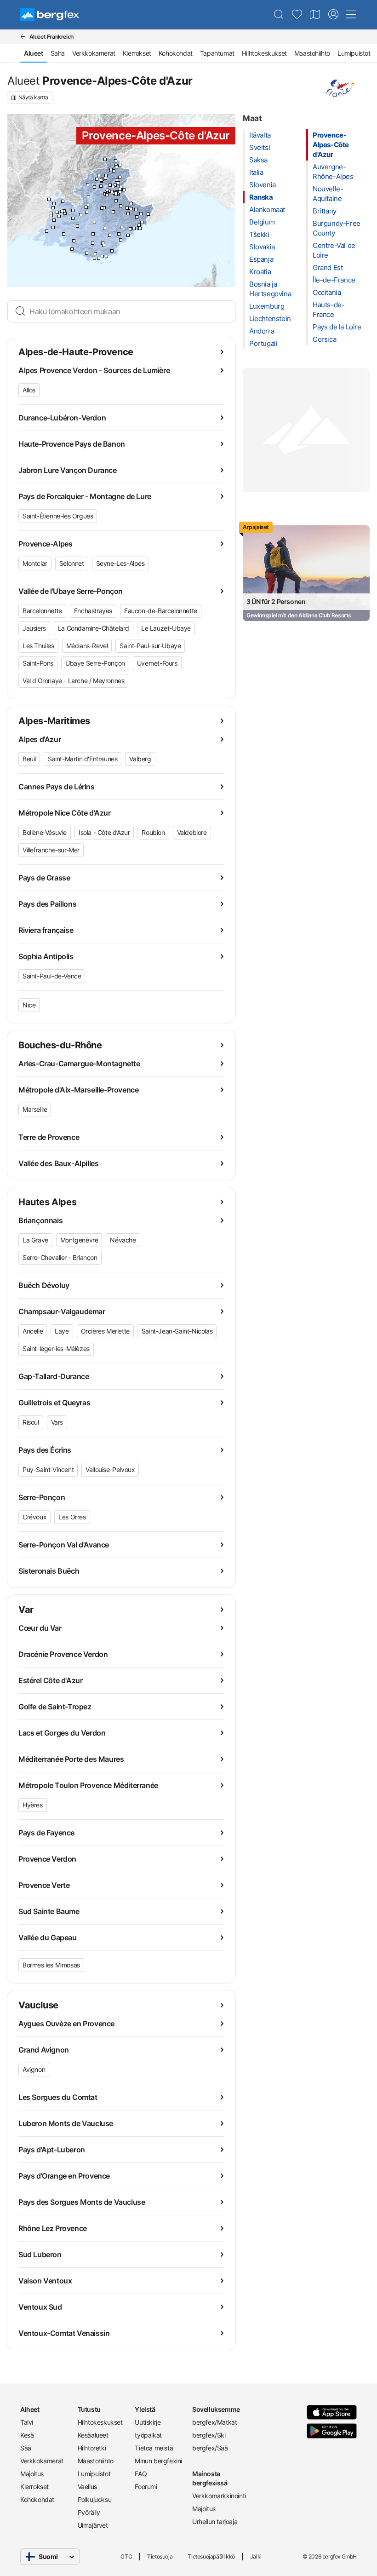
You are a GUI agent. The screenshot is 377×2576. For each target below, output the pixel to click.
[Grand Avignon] (51, 213)
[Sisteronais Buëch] (89, 197)
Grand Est (328, 267)
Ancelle (33, 1331)
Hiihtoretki (92, 2448)
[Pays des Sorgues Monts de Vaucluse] (59, 216)
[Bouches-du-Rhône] (64, 234)
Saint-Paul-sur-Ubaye (150, 646)
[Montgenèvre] (120, 165)
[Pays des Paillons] (142, 222)
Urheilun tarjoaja (215, 2521)
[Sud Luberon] (77, 226)
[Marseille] (72, 249)
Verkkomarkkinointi (217, 2496)
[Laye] (97, 179)
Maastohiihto (312, 53)
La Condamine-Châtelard (94, 628)
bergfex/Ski (209, 2435)
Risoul (31, 1422)
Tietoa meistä (154, 2448)
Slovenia (263, 185)
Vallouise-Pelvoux (110, 1469)
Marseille (35, 1109)
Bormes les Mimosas (51, 1965)
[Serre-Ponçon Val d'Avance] (101, 186)
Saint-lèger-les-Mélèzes (56, 1348)
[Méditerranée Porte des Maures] (102, 256)
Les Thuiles (38, 646)
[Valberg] (127, 208)
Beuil (29, 759)
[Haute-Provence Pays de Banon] (81, 215)
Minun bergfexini (158, 2461)
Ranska (261, 197)
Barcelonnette (42, 611)
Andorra (262, 331)
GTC (126, 2556)
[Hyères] (99, 258)
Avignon (34, 2069)
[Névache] (116, 161)
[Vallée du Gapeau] (95, 254)
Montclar (35, 563)
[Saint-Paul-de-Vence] (134, 228)
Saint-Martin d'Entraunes (83, 759)
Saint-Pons (38, 663)
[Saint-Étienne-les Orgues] (86, 207)
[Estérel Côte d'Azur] (121, 240)
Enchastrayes (93, 611)
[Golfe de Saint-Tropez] (112, 251)
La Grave (35, 1240)
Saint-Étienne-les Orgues (58, 516)
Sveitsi (260, 147)
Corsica (324, 339)
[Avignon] (51, 216)
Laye (62, 1331)
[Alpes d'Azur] (128, 214)
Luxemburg (267, 306)
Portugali (263, 343)
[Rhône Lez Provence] (49, 199)
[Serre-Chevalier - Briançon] (117, 167)
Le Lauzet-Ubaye (166, 628)
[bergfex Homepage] (50, 15)
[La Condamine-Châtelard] (120, 189)
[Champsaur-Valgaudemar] (99, 175)
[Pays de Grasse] (122, 227)
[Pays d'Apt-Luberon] (73, 218)
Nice (29, 1005)
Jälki (256, 2556)
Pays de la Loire (337, 327)
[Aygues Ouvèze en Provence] (54, 204)
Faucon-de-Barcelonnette (161, 611)
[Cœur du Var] (104, 245)
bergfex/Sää (210, 2448)
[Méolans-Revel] (112, 192)
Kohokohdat (176, 53)
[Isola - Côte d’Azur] (131, 204)
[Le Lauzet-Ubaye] (109, 191)
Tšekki (259, 234)
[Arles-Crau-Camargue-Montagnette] (47, 231)
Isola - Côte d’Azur (104, 832)
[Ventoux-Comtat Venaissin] (62, 211)
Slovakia (262, 247)
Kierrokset (137, 53)
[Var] (103, 243)
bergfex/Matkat (214, 2422)
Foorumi (146, 2487)
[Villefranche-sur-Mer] (140, 228)
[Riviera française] (148, 214)
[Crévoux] (115, 185)
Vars (57, 1422)
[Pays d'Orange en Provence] (53, 208)
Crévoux (34, 1517)
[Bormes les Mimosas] (106, 256)
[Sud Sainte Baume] (87, 253)
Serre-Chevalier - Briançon (60, 1257)
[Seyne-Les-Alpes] (107, 195)
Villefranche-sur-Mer (51, 850)
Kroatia (260, 272)
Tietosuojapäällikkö (211, 2556)
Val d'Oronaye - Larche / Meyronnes (73, 681)
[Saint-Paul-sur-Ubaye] (121, 187)
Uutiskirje (148, 2422)
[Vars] (118, 183)
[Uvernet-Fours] (116, 194)
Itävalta (260, 135)
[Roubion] (131, 209)
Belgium (262, 222)
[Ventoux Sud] (73, 210)
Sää (26, 2448)
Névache (123, 1240)
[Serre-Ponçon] (110, 185)
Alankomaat (267, 210)
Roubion (153, 832)
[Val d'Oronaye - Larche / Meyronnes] (124, 190)
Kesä (27, 2435)
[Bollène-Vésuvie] (141, 214)
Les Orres (72, 1517)
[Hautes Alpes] (106, 175)
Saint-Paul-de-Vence (52, 976)
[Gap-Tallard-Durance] (94, 187)
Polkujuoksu (95, 2499)
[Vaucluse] (65, 213)
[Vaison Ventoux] (63, 201)
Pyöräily (89, 2512)
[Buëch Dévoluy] (88, 185)
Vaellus (87, 2487)
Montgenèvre (79, 1240)
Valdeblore (192, 832)
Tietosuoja (160, 2556)
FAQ (141, 2474)
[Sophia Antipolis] (130, 229)
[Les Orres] (113, 187)
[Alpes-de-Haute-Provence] (104, 208)
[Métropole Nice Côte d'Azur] (139, 225)
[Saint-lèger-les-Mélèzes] (101, 180)
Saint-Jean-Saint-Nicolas (177, 1331)
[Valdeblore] (136, 210)
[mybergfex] (333, 15)
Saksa (258, 160)
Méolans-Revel (87, 646)
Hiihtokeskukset (264, 53)
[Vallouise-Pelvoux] (111, 170)
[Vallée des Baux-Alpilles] (53, 227)
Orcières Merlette (105, 1331)
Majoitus (32, 2474)
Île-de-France (334, 280)
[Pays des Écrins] (114, 171)
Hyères (33, 1805)
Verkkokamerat (94, 53)
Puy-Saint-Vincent (48, 1469)
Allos (29, 390)
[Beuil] (129, 208)
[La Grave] (105, 159)
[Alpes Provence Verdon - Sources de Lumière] (113, 212)
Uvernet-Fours (157, 663)
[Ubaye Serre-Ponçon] (107, 190)
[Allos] (116, 201)
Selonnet (72, 563)
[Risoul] (117, 180)
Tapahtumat (217, 53)
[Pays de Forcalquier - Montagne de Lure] (87, 212)
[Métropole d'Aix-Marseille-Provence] (74, 241)
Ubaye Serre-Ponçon (95, 663)
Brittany (325, 211)
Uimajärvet (93, 2525)
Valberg (140, 759)
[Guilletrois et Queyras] (120, 177)
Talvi (27, 2422)
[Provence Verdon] (93, 234)
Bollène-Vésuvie (45, 832)
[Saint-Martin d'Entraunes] (121, 206)
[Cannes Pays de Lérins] (128, 235)
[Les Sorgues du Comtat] (57, 212)
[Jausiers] (120, 192)
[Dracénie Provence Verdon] (110, 235)
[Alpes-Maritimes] (137, 217)
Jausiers (34, 628)
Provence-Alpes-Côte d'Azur (331, 145)
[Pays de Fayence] (119, 234)
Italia (256, 172)
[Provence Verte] (93, 243)
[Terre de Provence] (54, 220)
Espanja (261, 259)
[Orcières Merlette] (106, 178)
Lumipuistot (354, 53)
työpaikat (148, 2435)
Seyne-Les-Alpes (120, 563)
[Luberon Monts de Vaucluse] (64, 211)
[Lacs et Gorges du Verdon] (105, 228)
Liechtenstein (270, 319)
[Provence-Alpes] (102, 208)
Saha (58, 53)
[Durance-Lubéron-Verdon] (94, 222)
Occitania (327, 292)
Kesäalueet (93, 2435)
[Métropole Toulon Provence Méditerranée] (94, 258)
